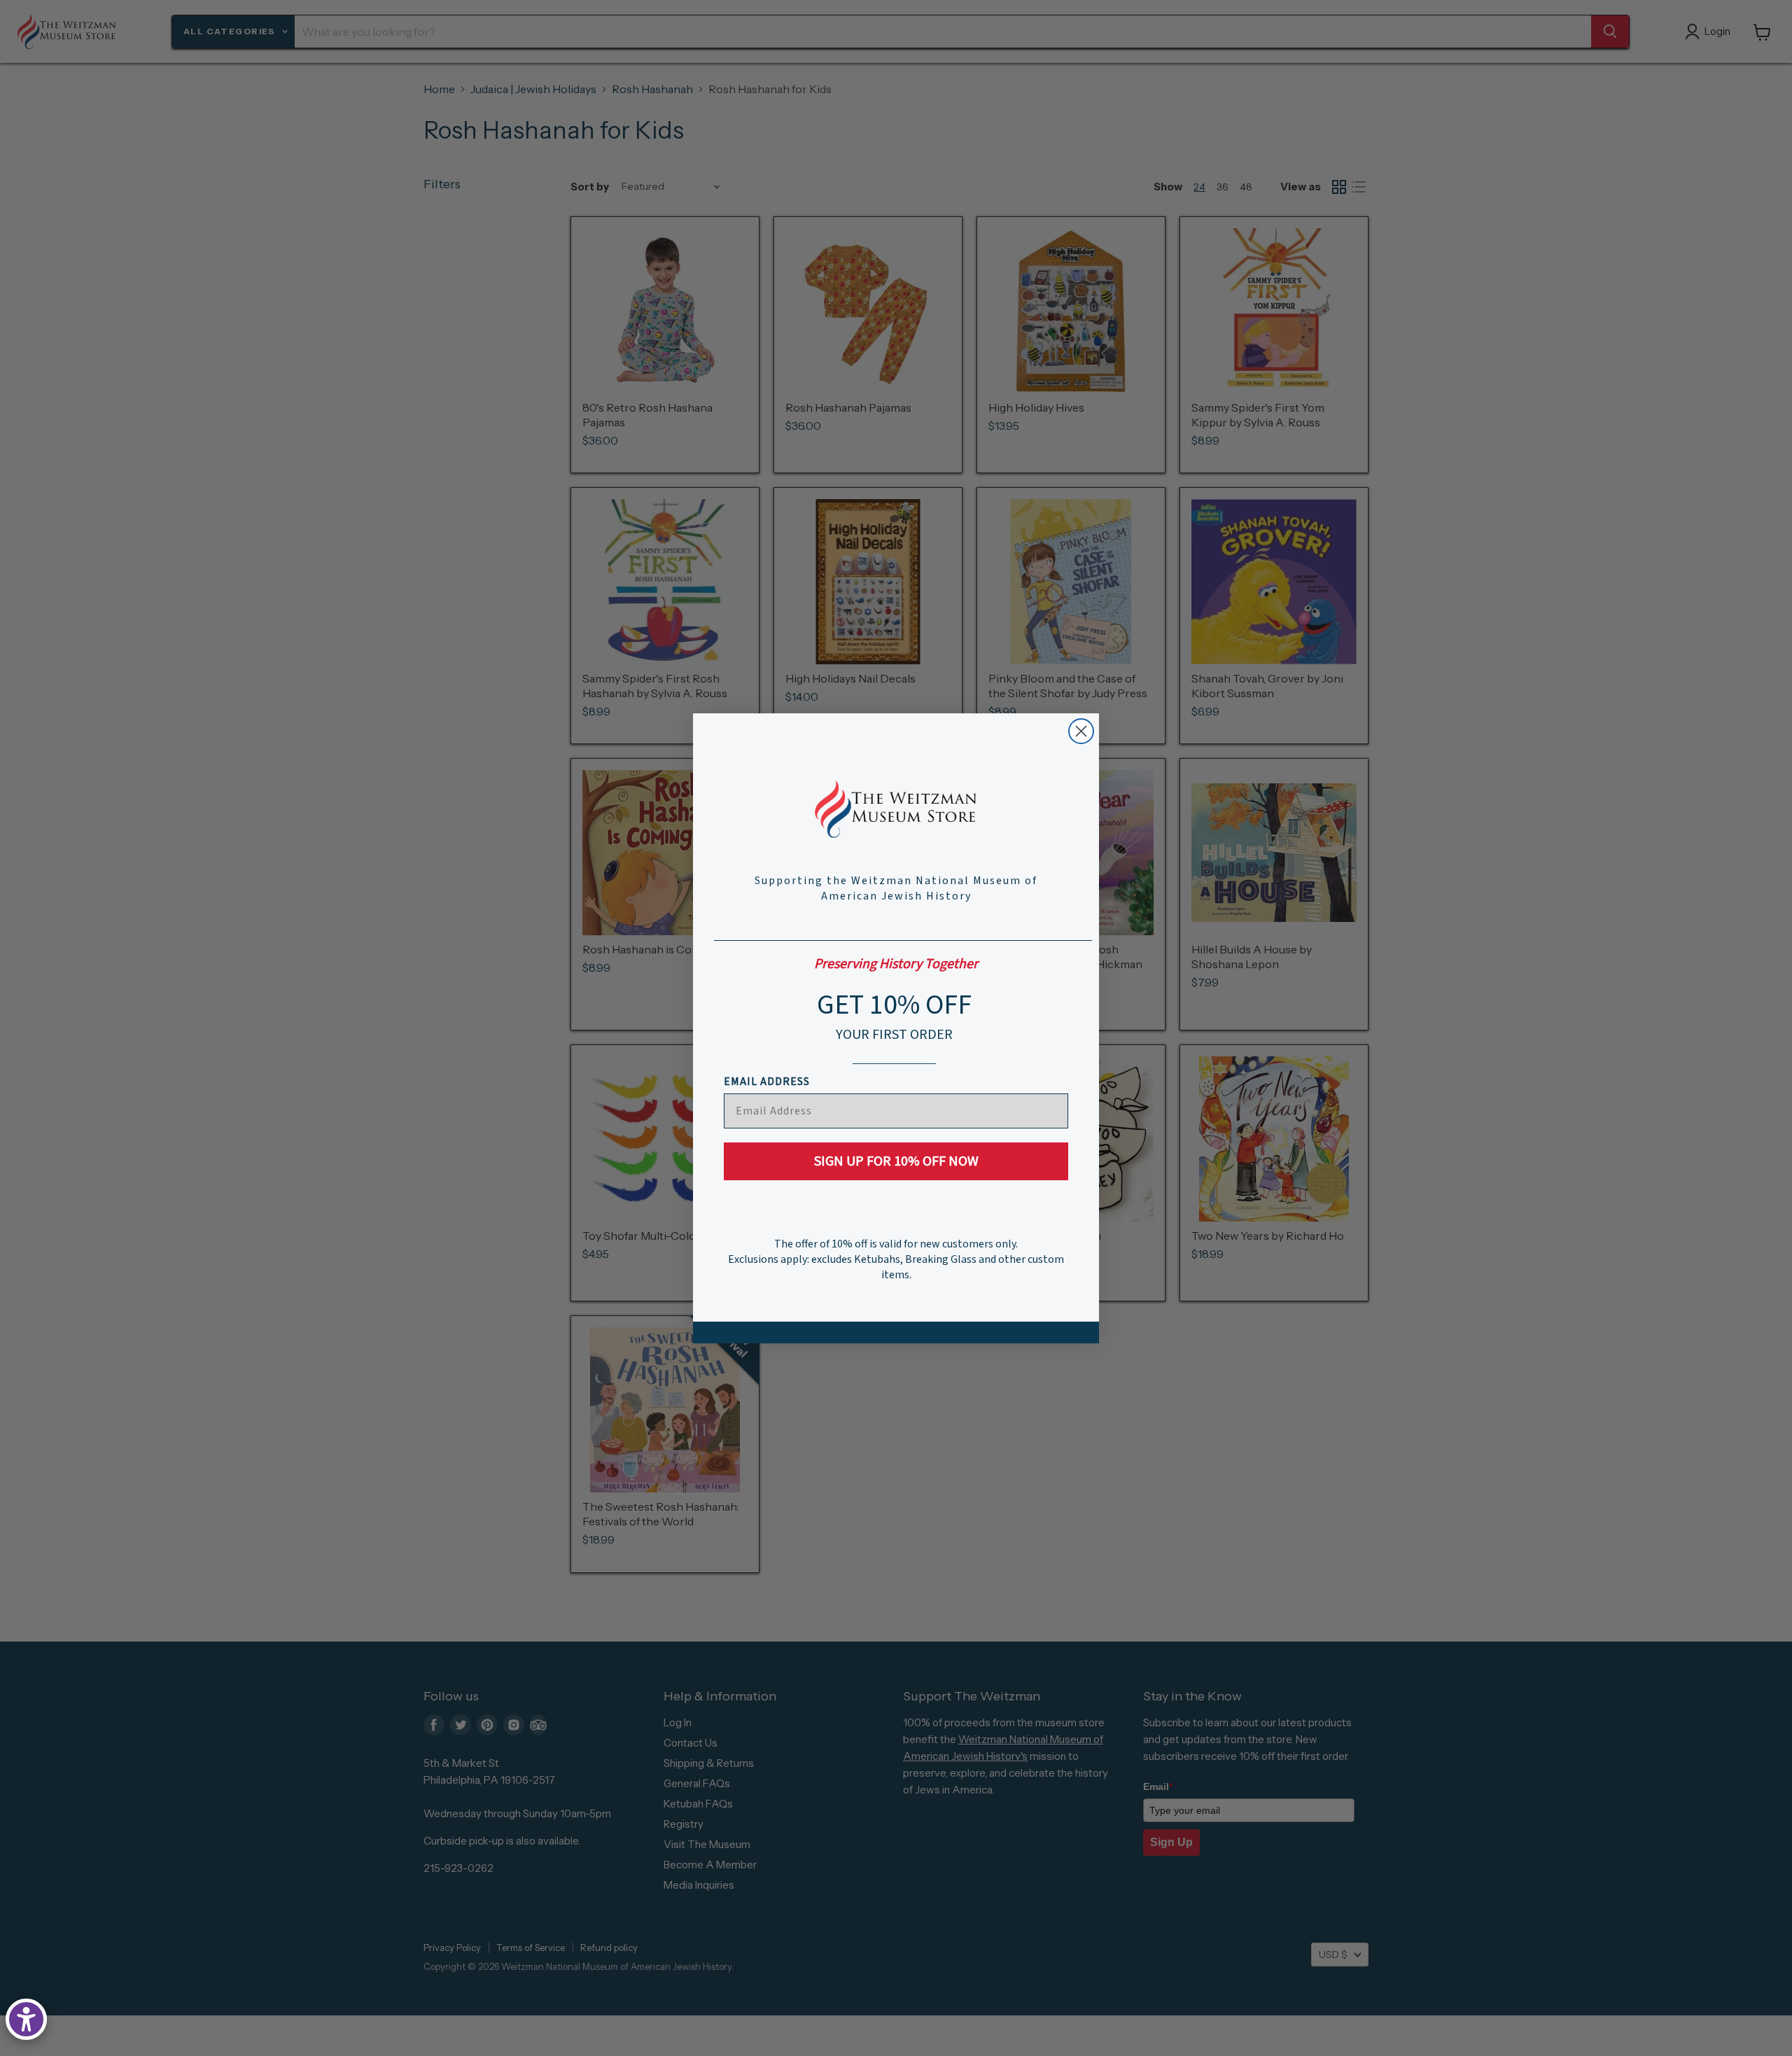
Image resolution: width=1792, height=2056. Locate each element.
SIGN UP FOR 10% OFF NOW (896, 1161)
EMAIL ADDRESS (767, 1082)
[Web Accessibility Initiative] (26, 2019)
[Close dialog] (1081, 731)
